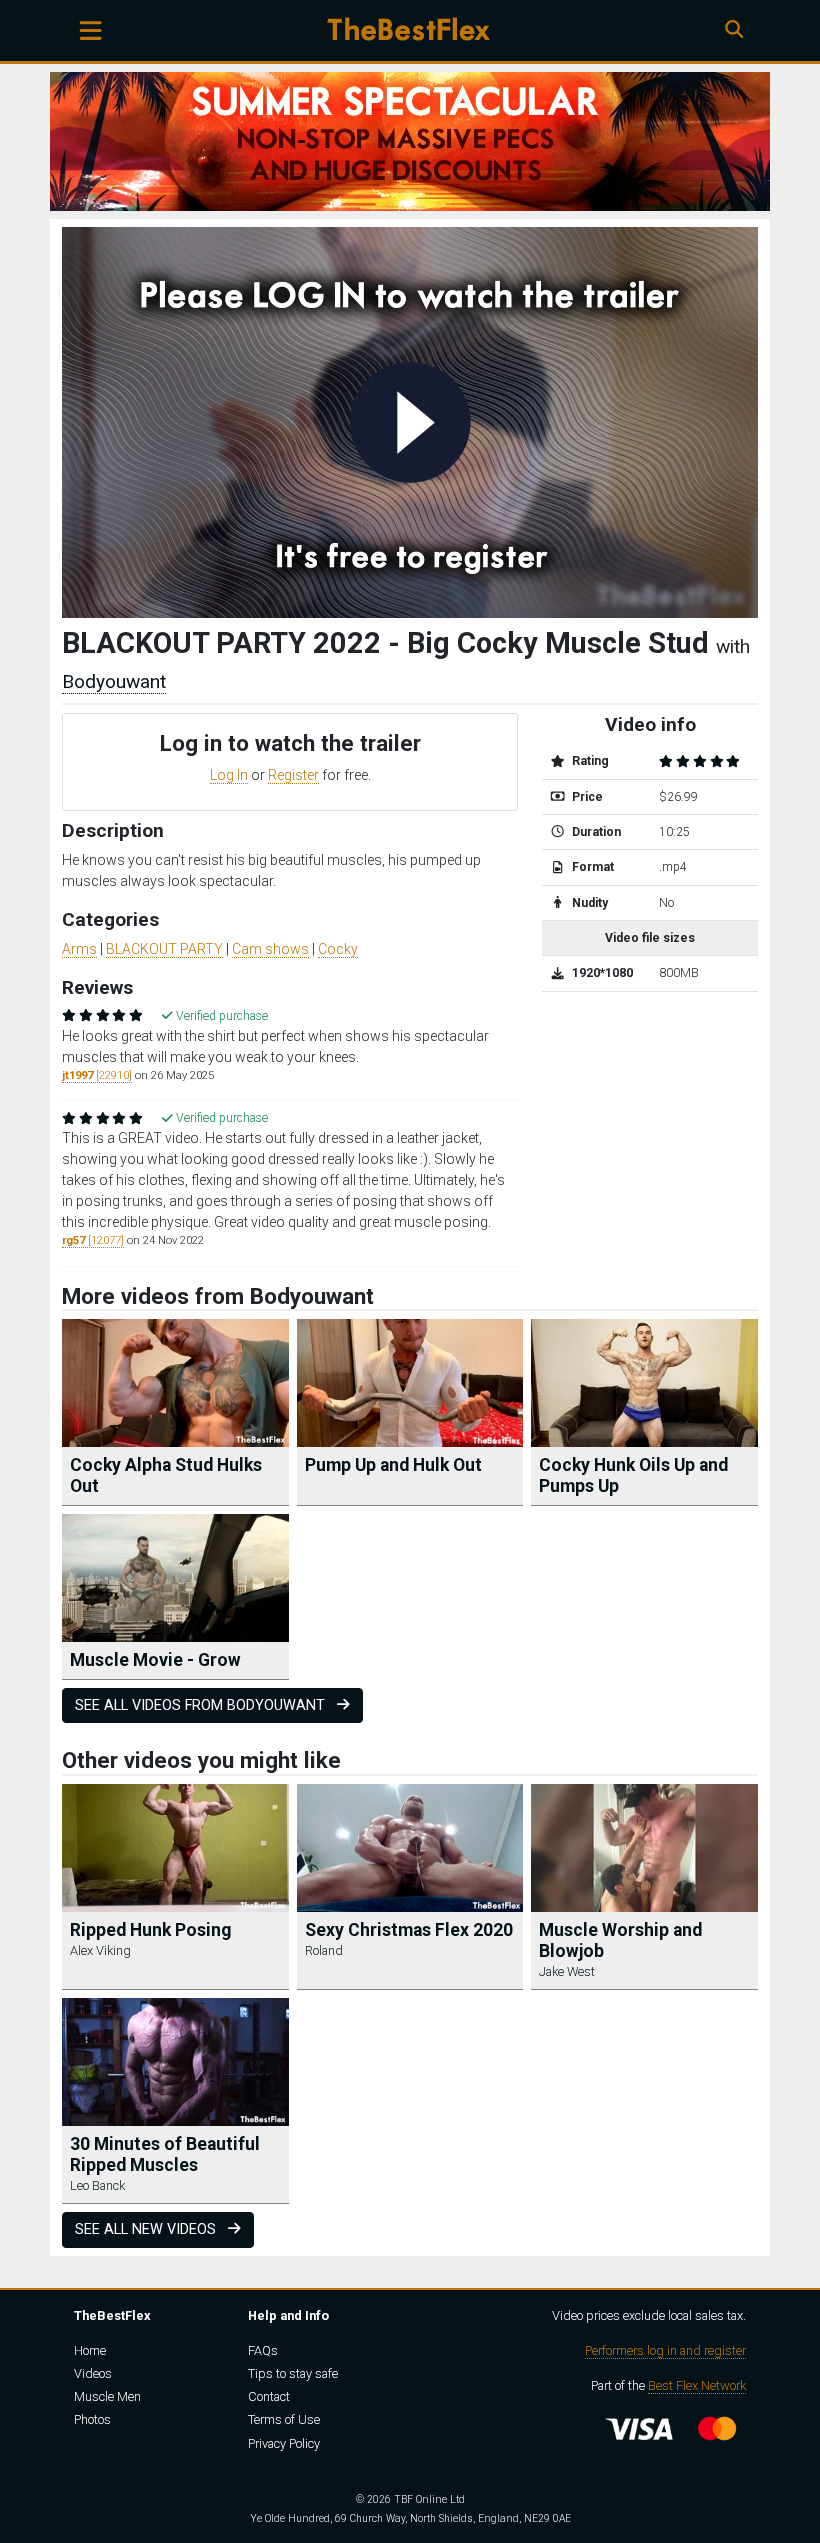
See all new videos (147, 2229)
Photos (92, 2419)
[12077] (93, 1240)
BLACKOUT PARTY (164, 949)
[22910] (97, 1075)
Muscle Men (107, 2396)
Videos (93, 2373)
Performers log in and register (665, 2350)
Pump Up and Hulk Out (393, 1465)
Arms (79, 949)
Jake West (567, 1971)
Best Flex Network (697, 2385)
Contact (269, 2396)
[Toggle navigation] (90, 30)
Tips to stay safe (293, 2373)
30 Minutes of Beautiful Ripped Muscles (165, 2154)
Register (293, 775)
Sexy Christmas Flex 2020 (409, 1930)
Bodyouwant (114, 681)
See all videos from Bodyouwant (202, 1705)
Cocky (338, 949)
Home (90, 2350)
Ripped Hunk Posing (150, 1930)
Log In (229, 775)
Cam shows (270, 949)
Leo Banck (97, 2185)
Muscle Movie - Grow (155, 1660)
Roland (324, 1950)
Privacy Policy (284, 2443)
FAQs (263, 2350)
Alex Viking (100, 1950)
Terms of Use (284, 2419)
